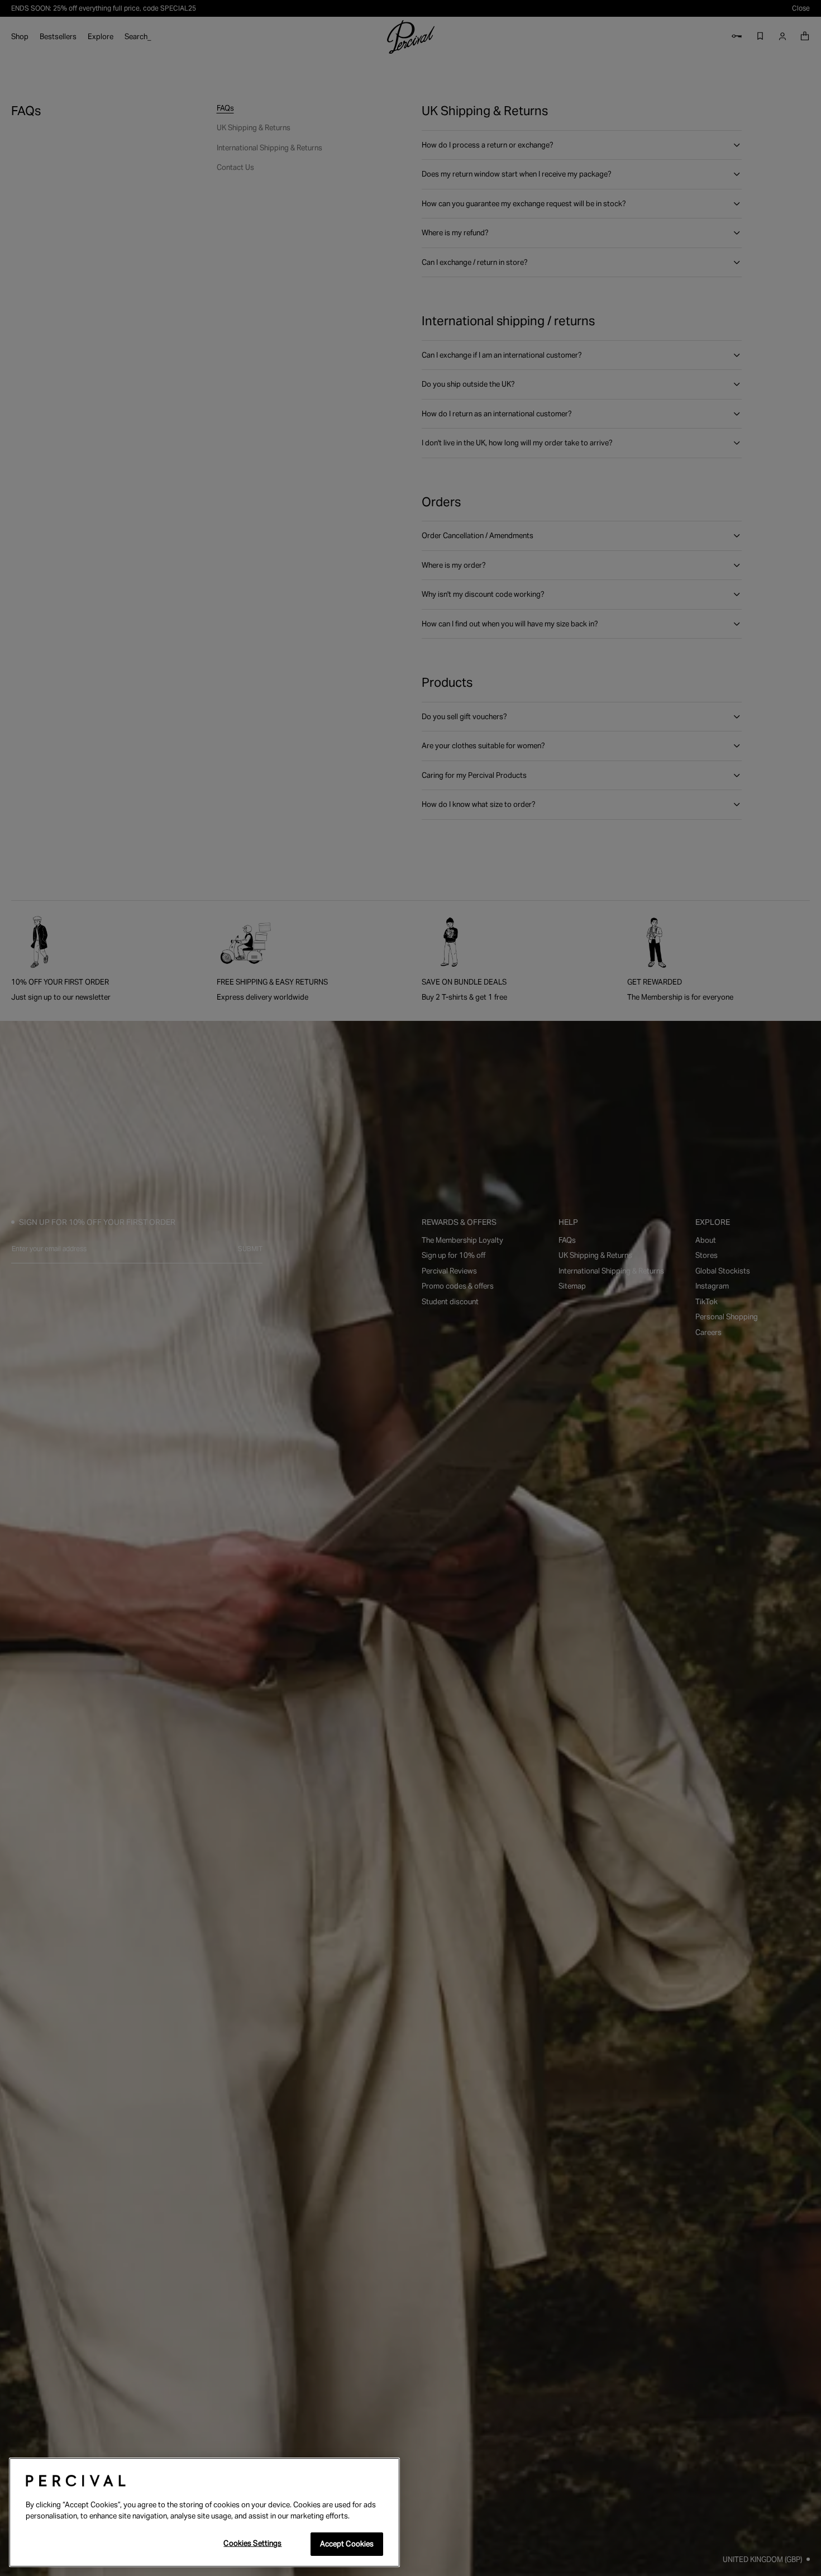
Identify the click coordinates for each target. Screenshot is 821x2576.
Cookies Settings (252, 2543)
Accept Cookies (347, 2544)
